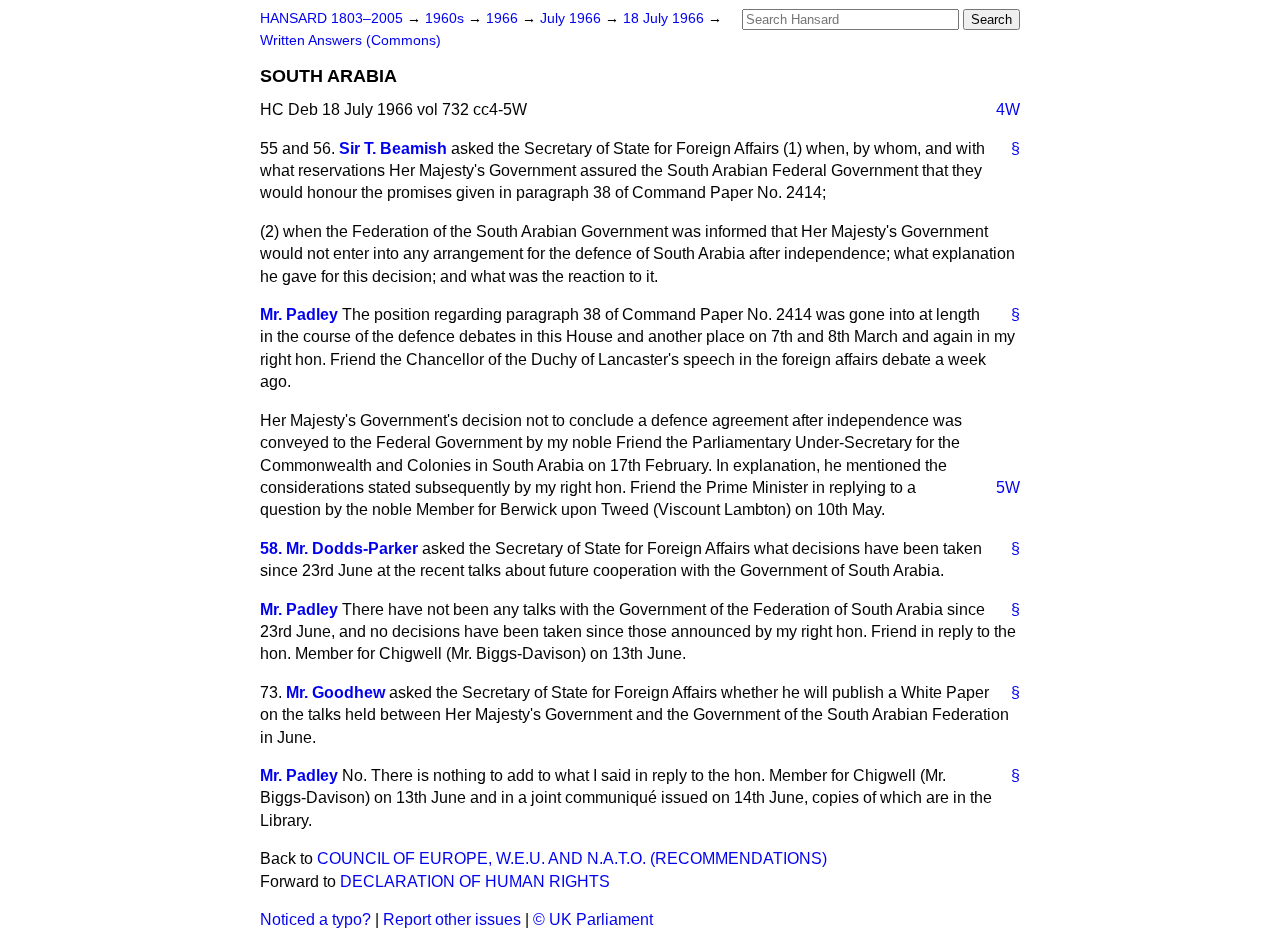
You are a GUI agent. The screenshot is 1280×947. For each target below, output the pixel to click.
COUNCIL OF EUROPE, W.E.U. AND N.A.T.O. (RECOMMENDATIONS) (572, 858)
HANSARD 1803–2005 (331, 18)
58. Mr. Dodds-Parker (339, 548)
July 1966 (572, 18)
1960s (446, 18)
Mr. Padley (299, 314)
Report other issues (452, 919)
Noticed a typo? (315, 919)
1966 (504, 18)
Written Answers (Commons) (350, 40)
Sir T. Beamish (393, 148)
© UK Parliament (593, 919)
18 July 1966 (665, 18)
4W (1008, 109)
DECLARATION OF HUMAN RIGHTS (475, 881)
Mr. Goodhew (335, 692)
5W (1008, 487)
